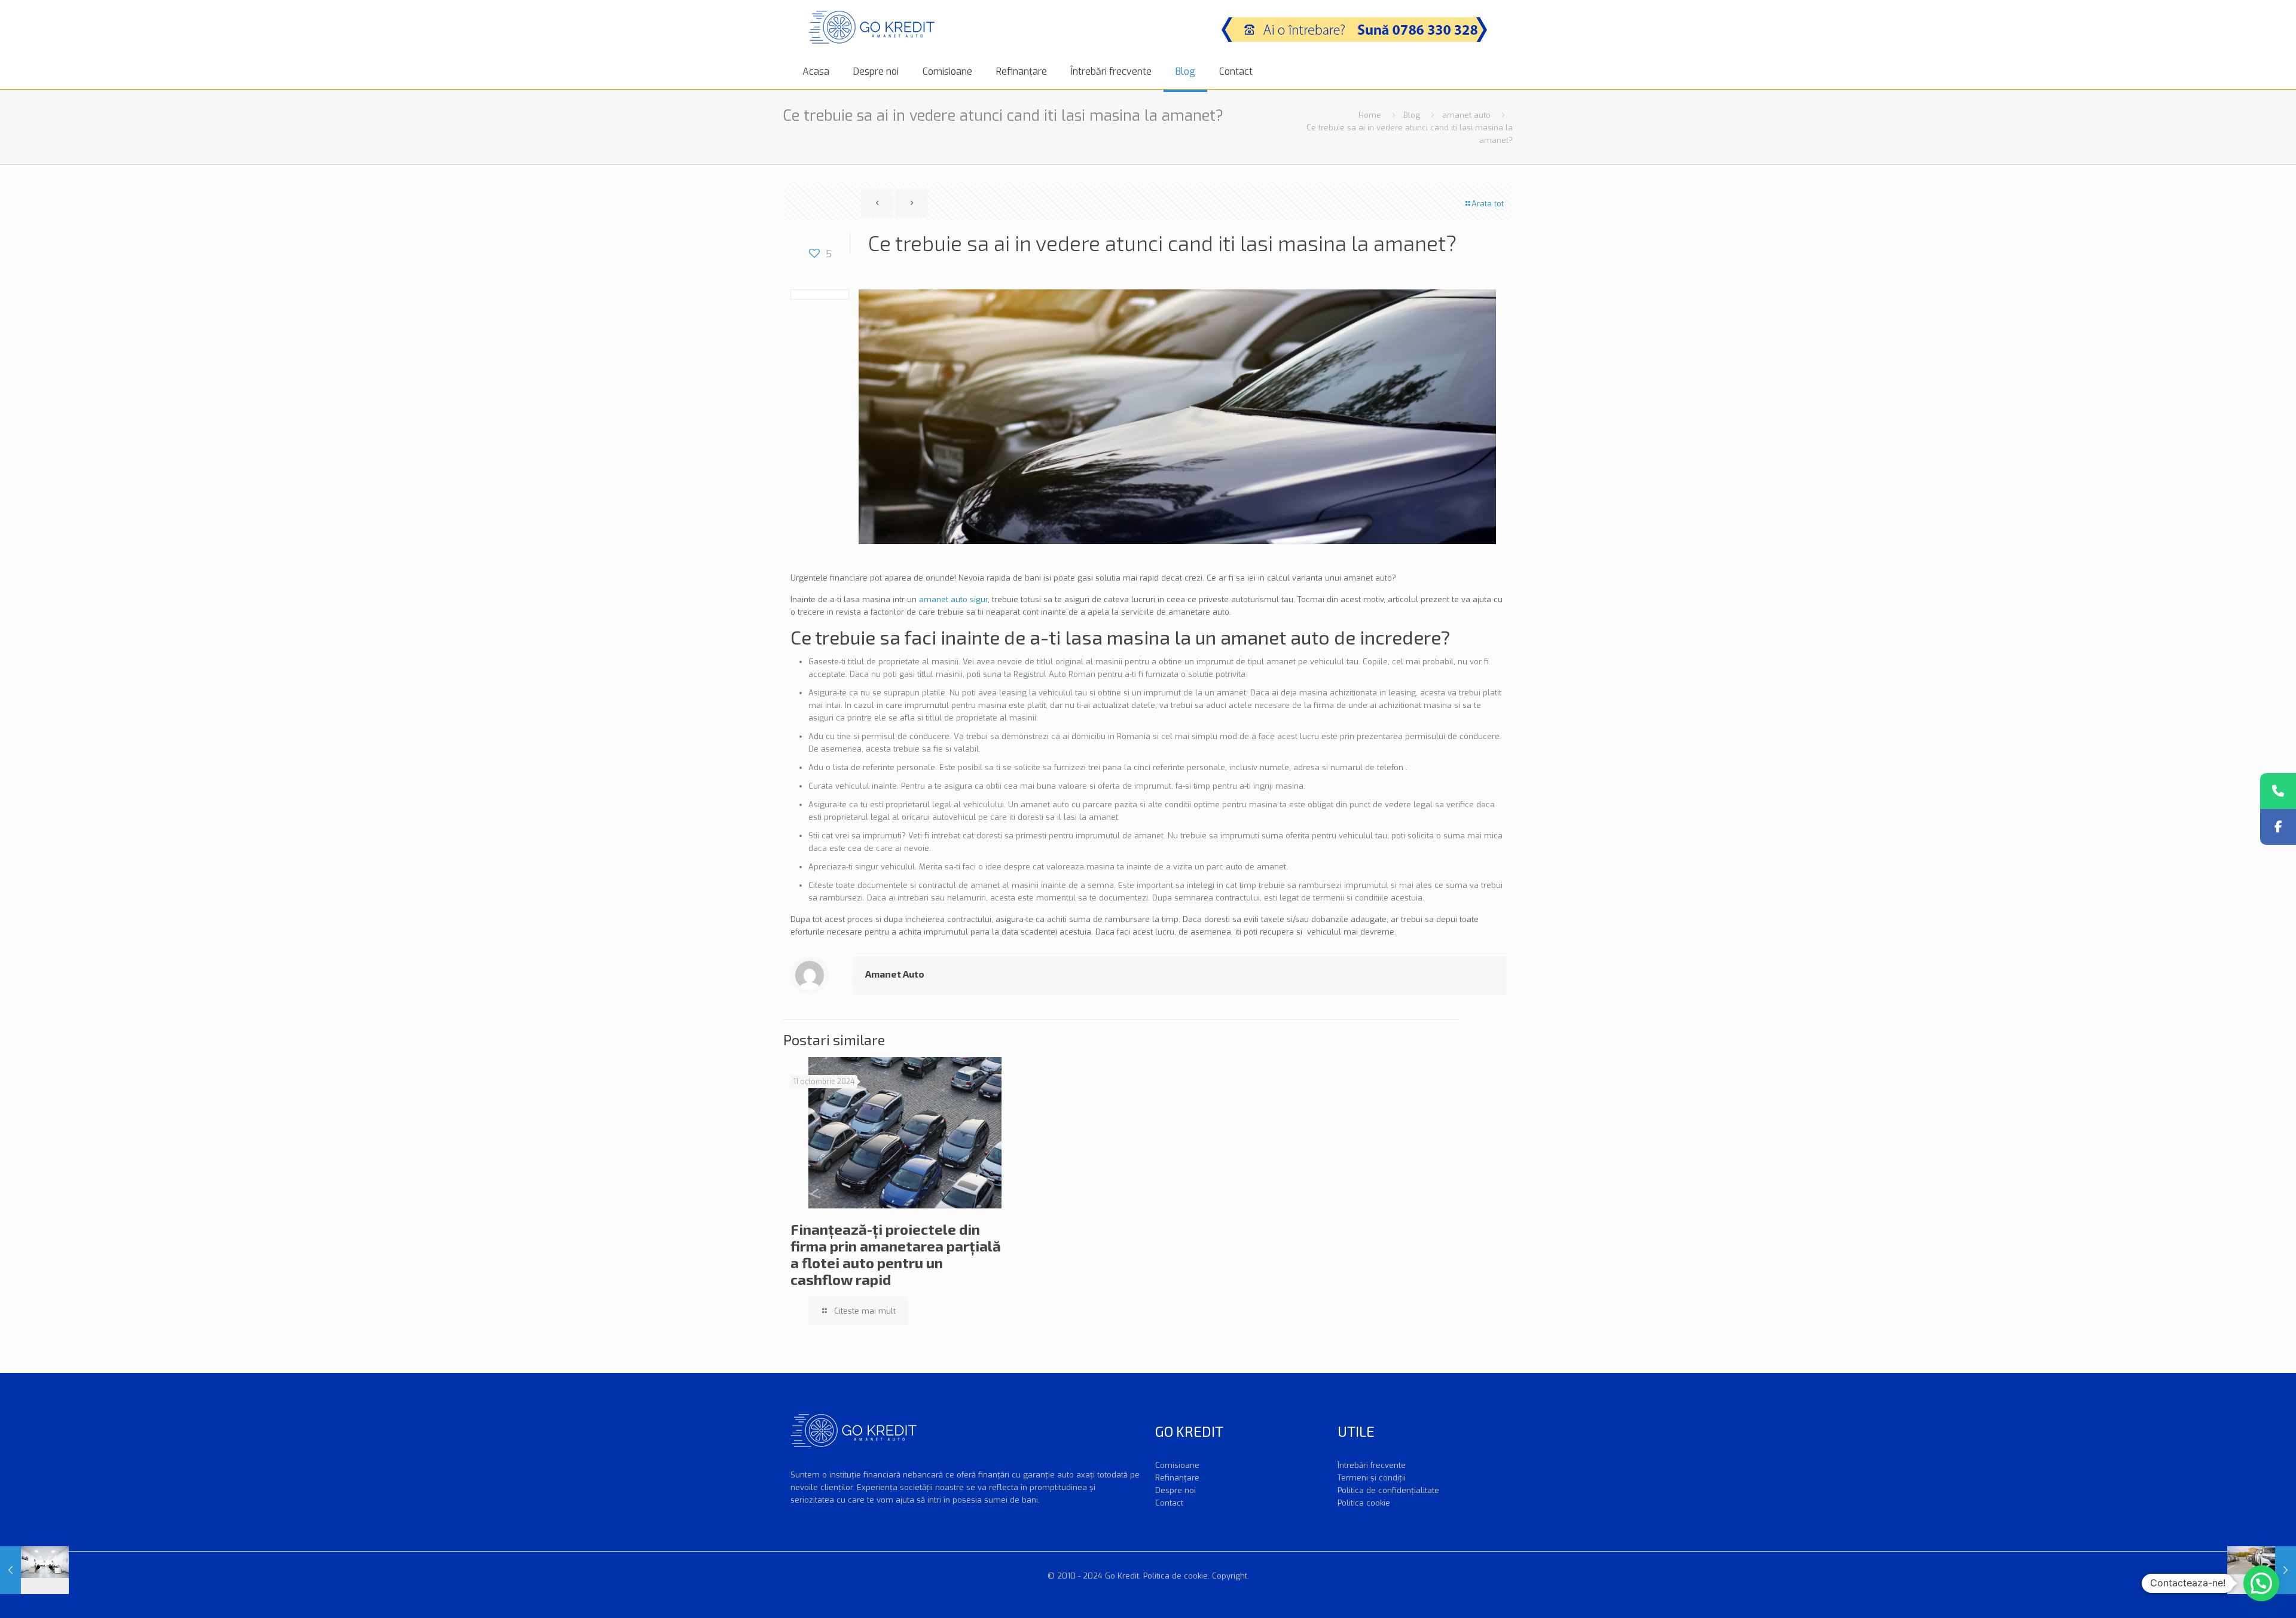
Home (1370, 115)
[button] (2261, 1583)
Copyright (1230, 1576)
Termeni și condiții (1372, 1478)
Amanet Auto (895, 974)
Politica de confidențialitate (1388, 1490)
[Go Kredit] (871, 27)
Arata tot (1488, 204)
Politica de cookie (1176, 1576)
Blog (1412, 115)
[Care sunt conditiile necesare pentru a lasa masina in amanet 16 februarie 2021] (34, 1570)
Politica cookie (1364, 1503)
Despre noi (1176, 1490)
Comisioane (1177, 1465)
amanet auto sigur (953, 599)
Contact (1169, 1503)
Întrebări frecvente (1372, 1465)
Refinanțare (1177, 1478)
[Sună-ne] (2278, 791)
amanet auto (1466, 115)
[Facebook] (2278, 827)
